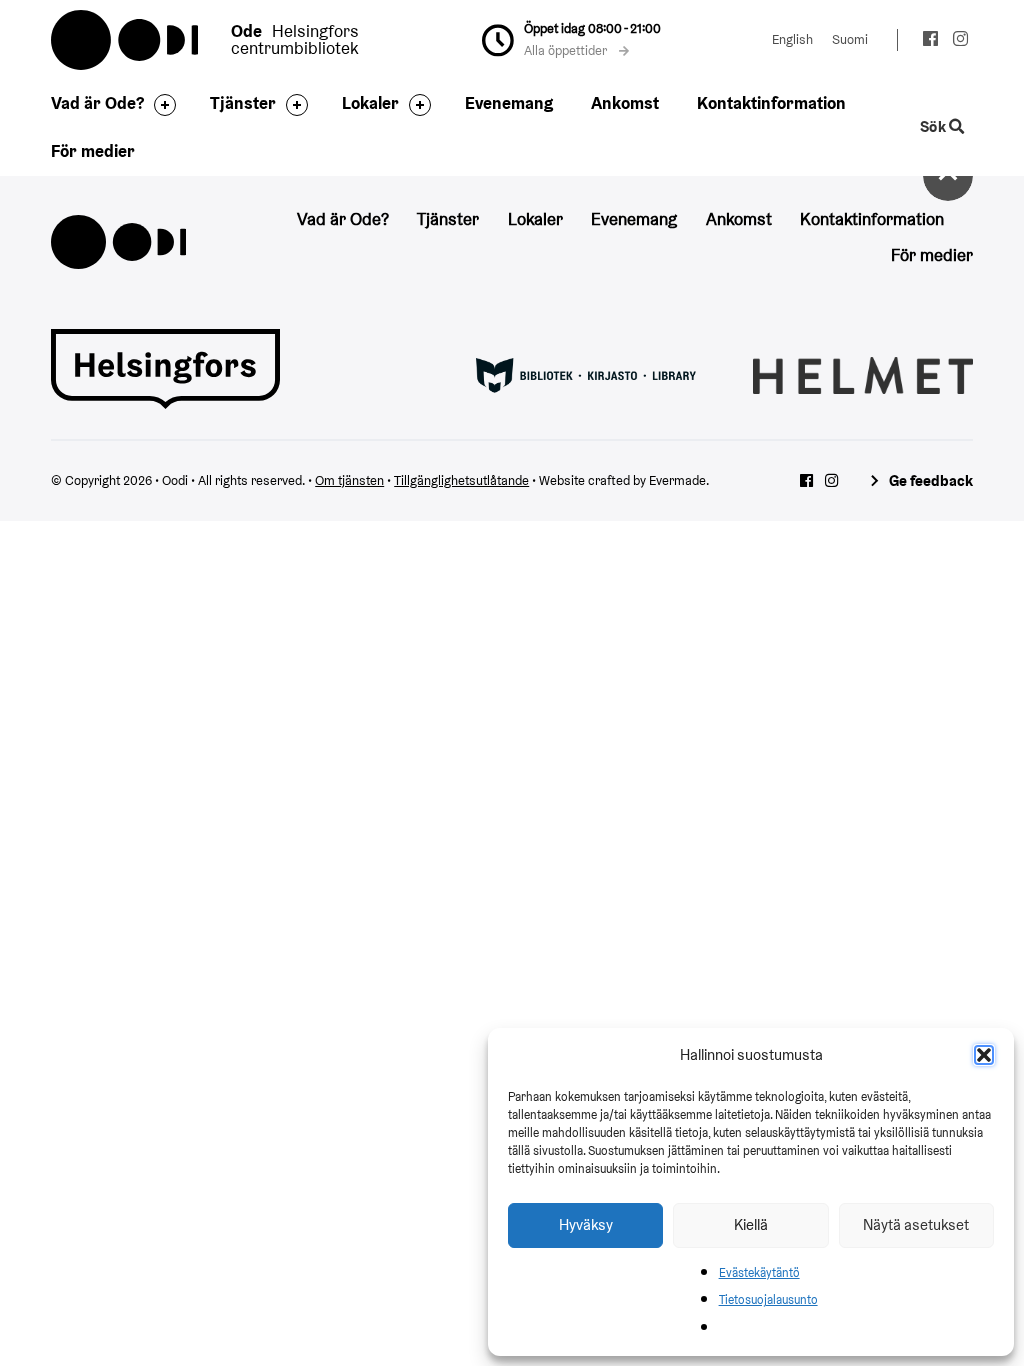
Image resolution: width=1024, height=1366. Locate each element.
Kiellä (751, 1224)
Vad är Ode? (97, 103)
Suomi (850, 39)
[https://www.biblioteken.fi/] (586, 374)
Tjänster (243, 103)
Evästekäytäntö (759, 1272)
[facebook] (930, 41)
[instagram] (960, 41)
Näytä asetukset (916, 1224)
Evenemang (509, 103)
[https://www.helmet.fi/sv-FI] (863, 374)
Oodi (126, 40)
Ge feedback (930, 480)
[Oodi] (118, 240)
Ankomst (625, 103)
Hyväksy (586, 1224)
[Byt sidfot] (160, 105)
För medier (93, 151)
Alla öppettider (567, 50)
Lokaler (370, 103)
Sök (934, 127)
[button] (984, 1055)
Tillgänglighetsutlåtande (461, 480)
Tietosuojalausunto (768, 1299)
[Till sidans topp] (948, 176)
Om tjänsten (349, 480)
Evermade (677, 480)
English (792, 39)
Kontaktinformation (771, 103)
